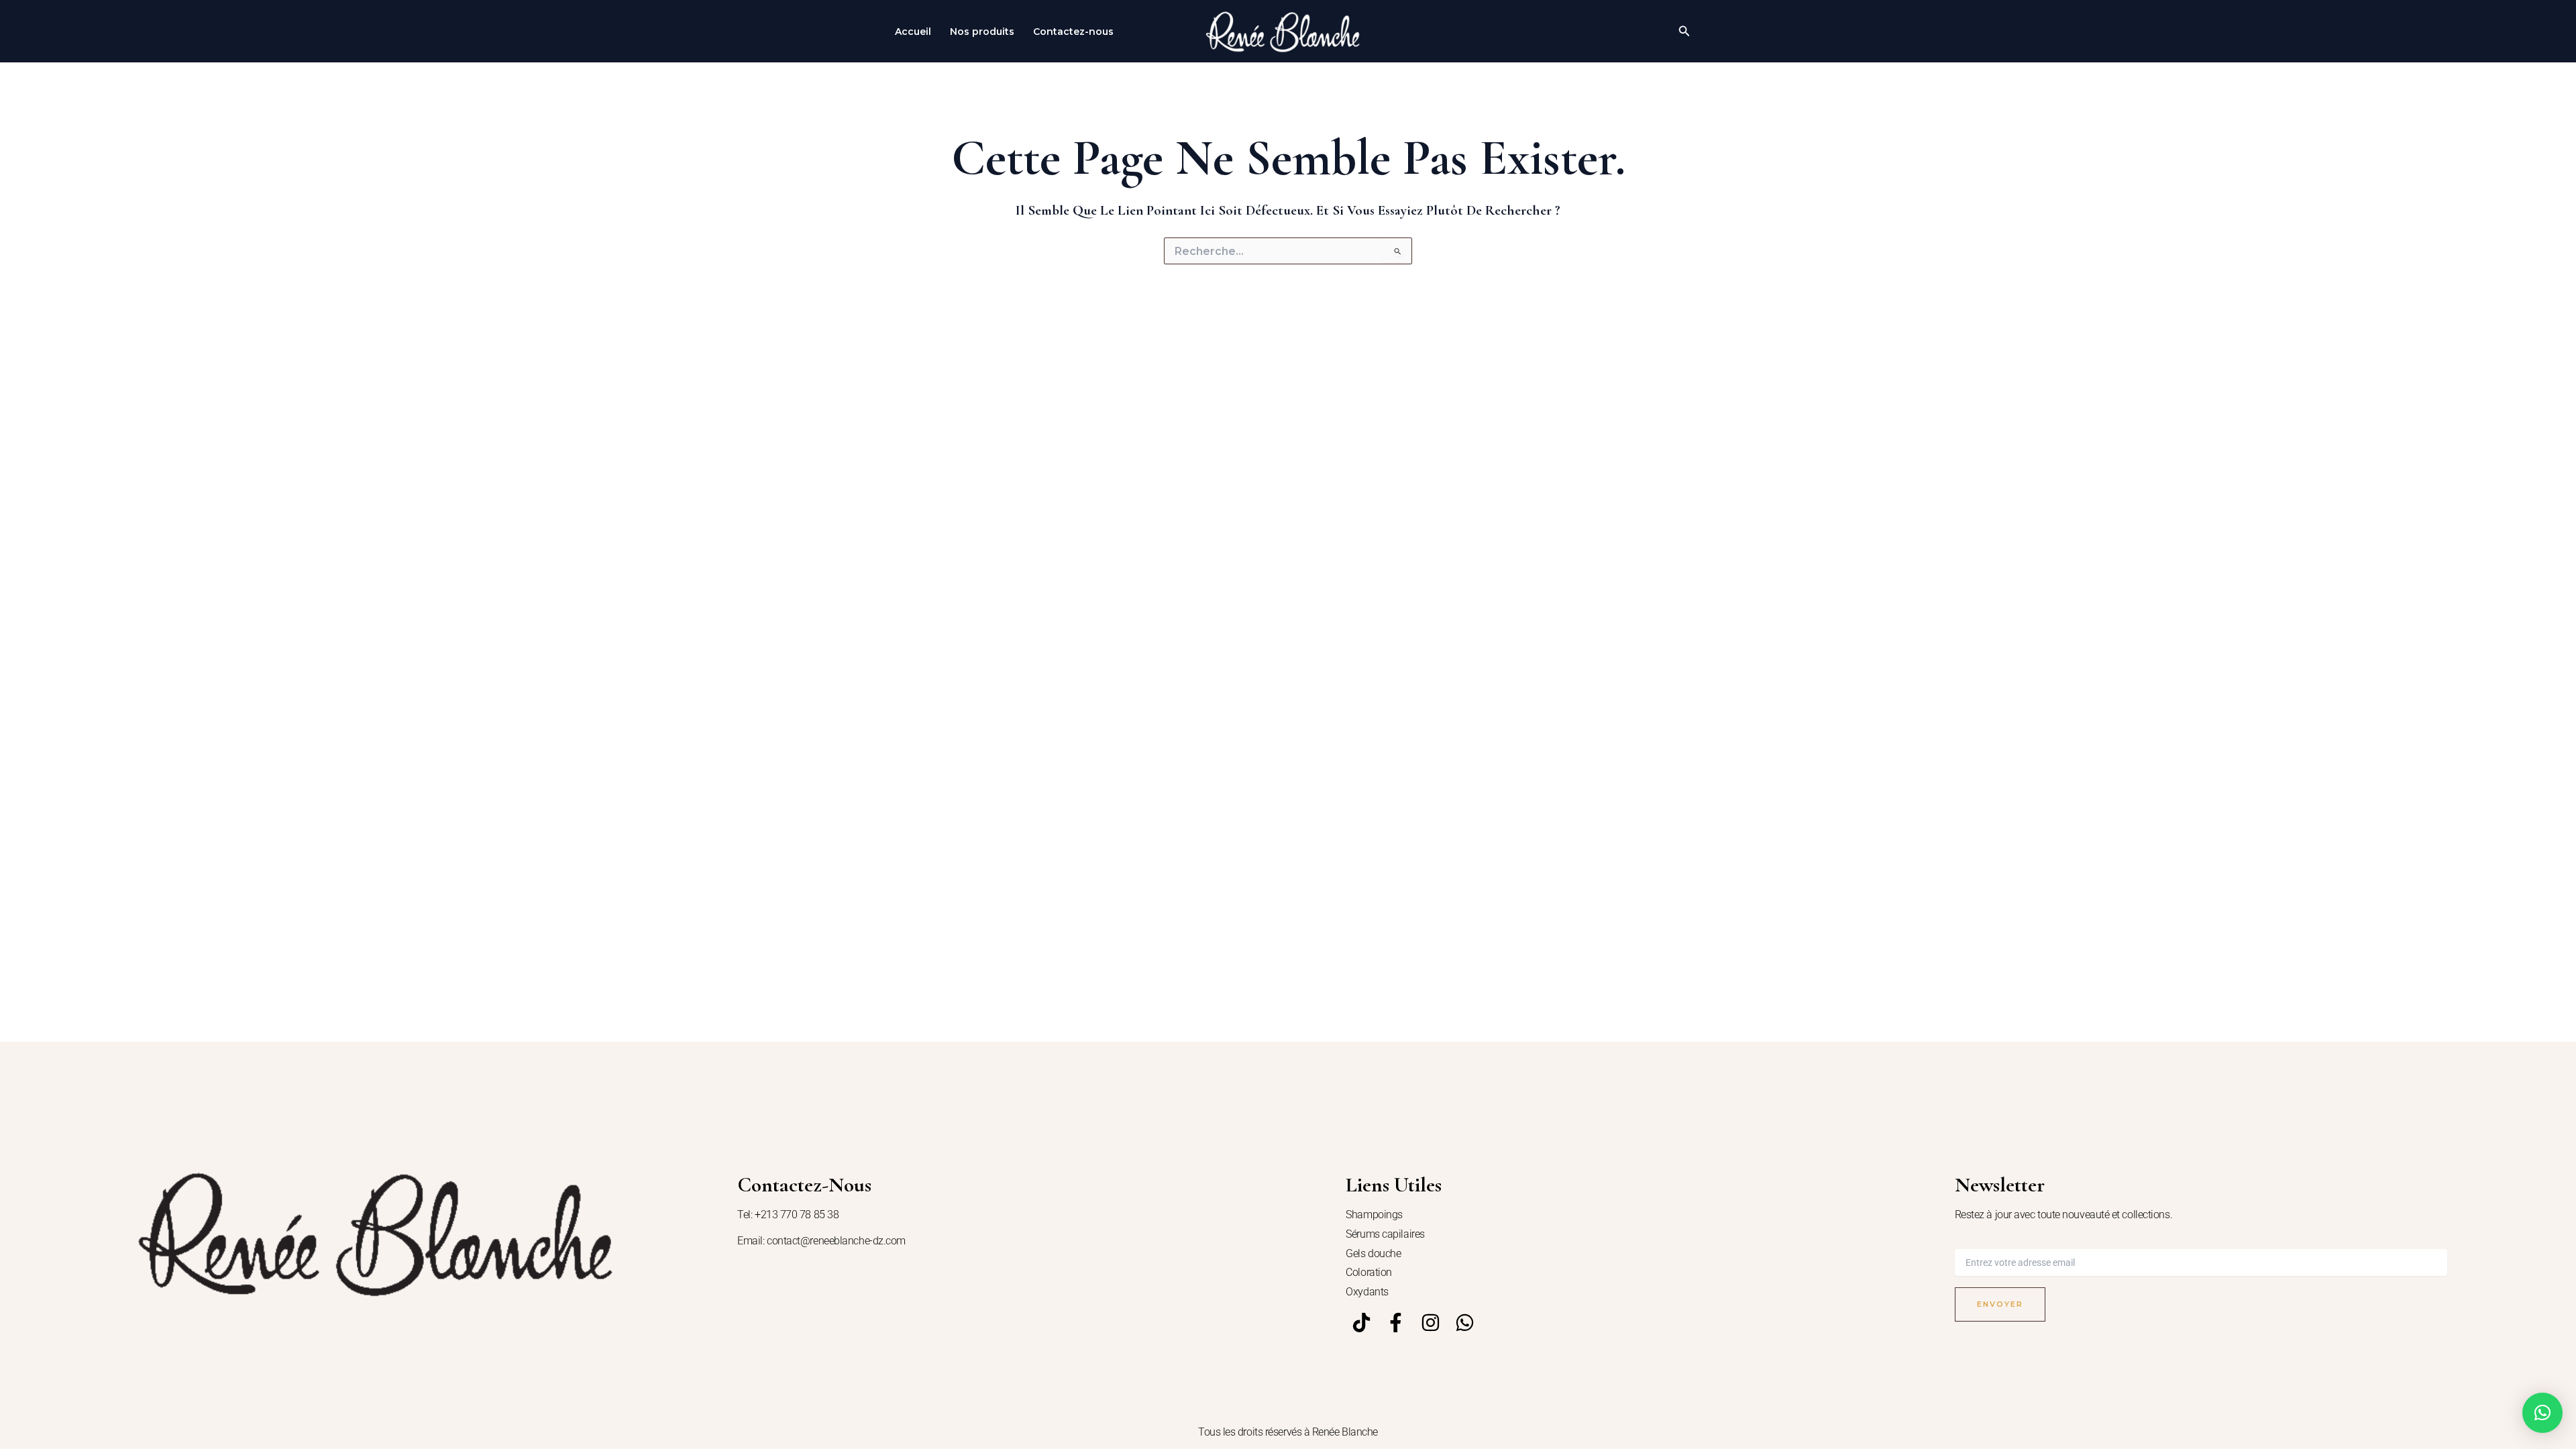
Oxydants (1367, 1292)
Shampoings (1374, 1215)
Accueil (913, 32)
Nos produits (982, 32)
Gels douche (1373, 1253)
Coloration (1369, 1272)
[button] (1684, 32)
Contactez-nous (1073, 32)
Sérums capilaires (1385, 1234)
